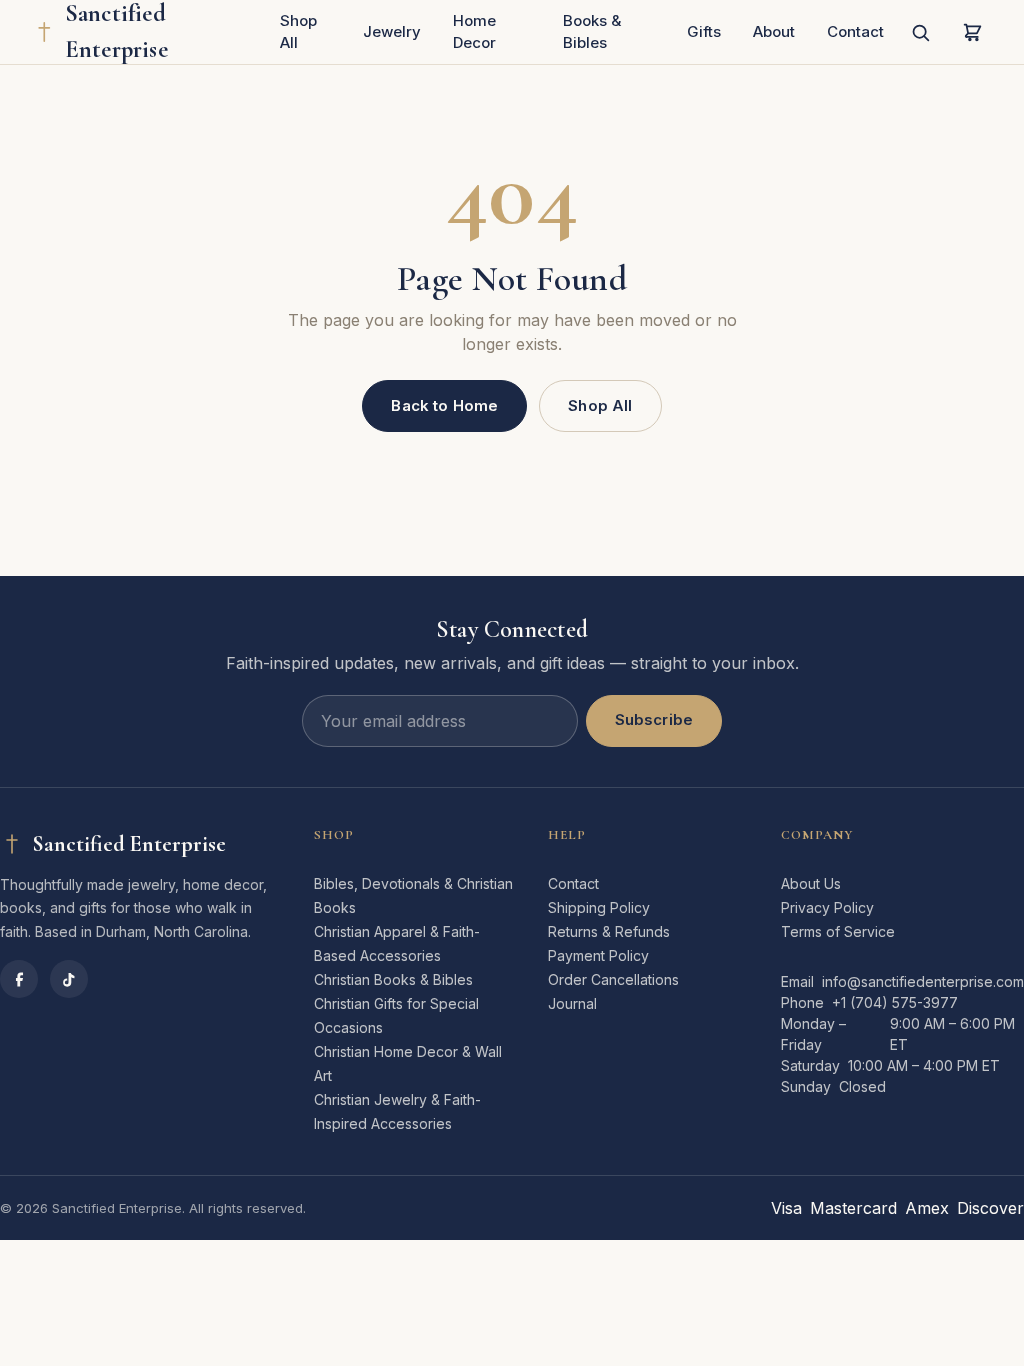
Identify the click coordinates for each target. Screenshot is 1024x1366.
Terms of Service (838, 931)
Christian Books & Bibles (393, 979)
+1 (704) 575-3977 (895, 1002)
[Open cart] (972, 32)
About (774, 31)
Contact (855, 31)
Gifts (704, 31)
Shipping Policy (599, 907)
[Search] (920, 32)
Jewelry (392, 31)
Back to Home (444, 405)
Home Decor (474, 32)
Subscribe (654, 719)
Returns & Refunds (609, 931)
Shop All (298, 32)
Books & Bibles (592, 32)
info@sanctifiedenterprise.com (923, 981)
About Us (811, 883)
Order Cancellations (613, 979)
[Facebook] (19, 979)
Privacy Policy (827, 907)
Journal (572, 1003)
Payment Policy (598, 955)
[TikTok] (69, 979)
